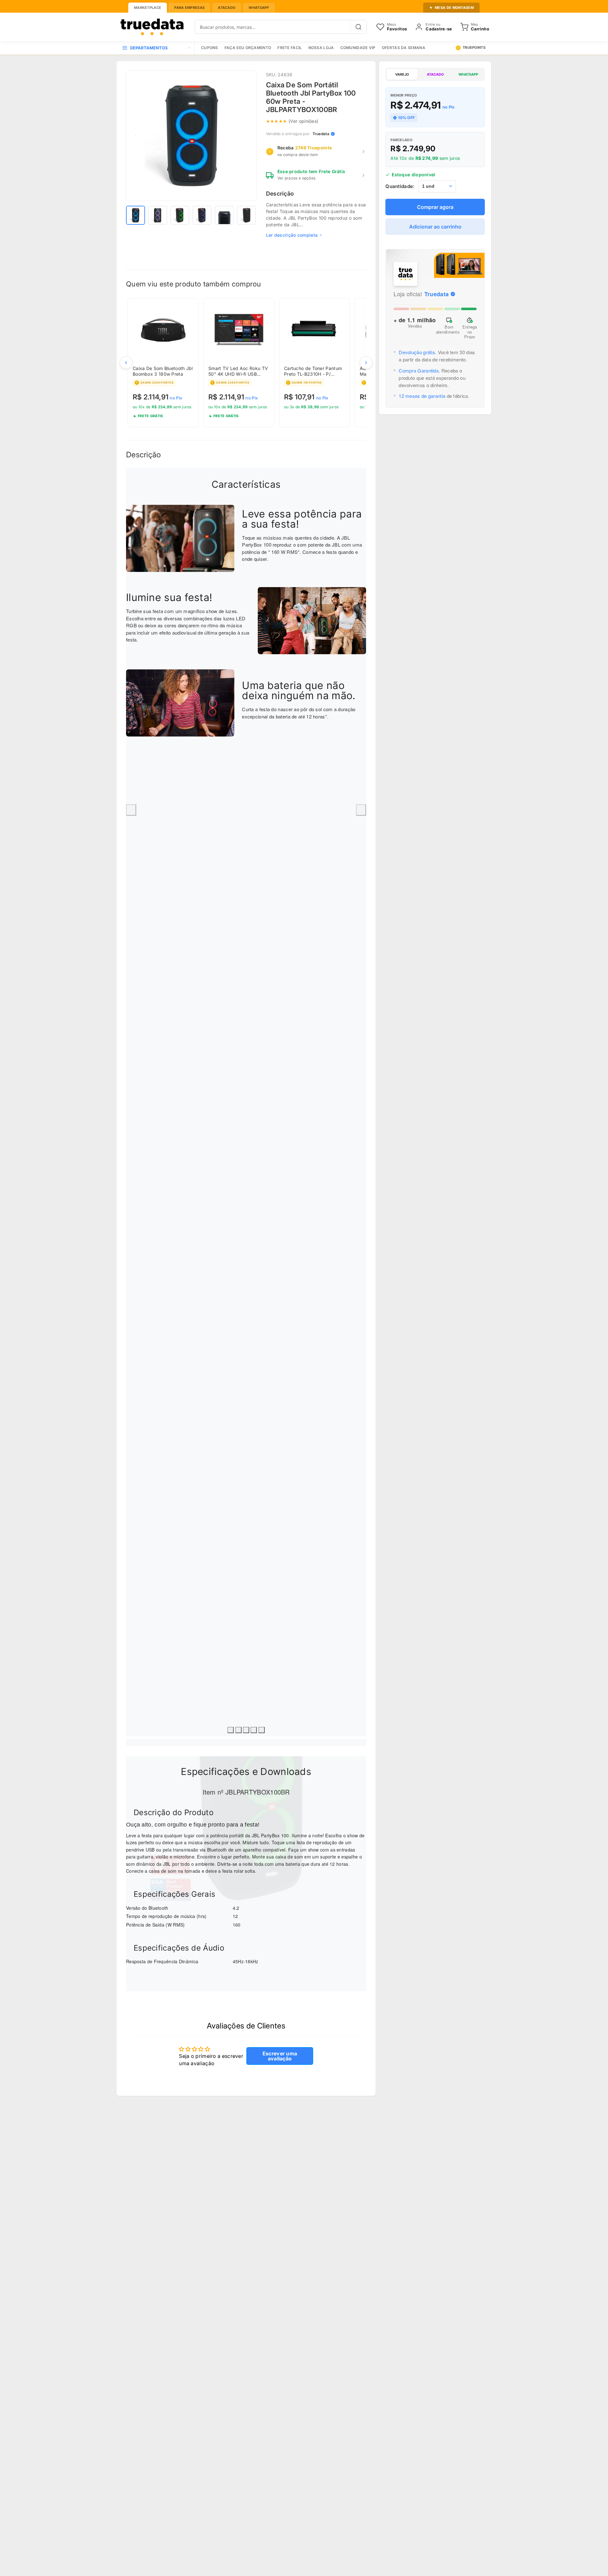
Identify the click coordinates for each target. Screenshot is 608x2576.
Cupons (210, 48)
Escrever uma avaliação (280, 2056)
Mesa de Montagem (454, 8)
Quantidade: (400, 186)
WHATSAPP (468, 74)
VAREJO (402, 74)
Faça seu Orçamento (248, 48)
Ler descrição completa (292, 235)
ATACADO (435, 74)
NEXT (361, 810)
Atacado (227, 8)
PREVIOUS (131, 810)
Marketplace (148, 8)
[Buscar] (358, 27)
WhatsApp (259, 8)
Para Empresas (189, 8)
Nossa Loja (321, 48)
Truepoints (474, 47)
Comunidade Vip (358, 48)
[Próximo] (366, 363)
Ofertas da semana (404, 48)
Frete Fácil (290, 48)
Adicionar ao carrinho (435, 227)
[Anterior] (126, 363)
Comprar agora (435, 207)
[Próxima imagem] (247, 136)
